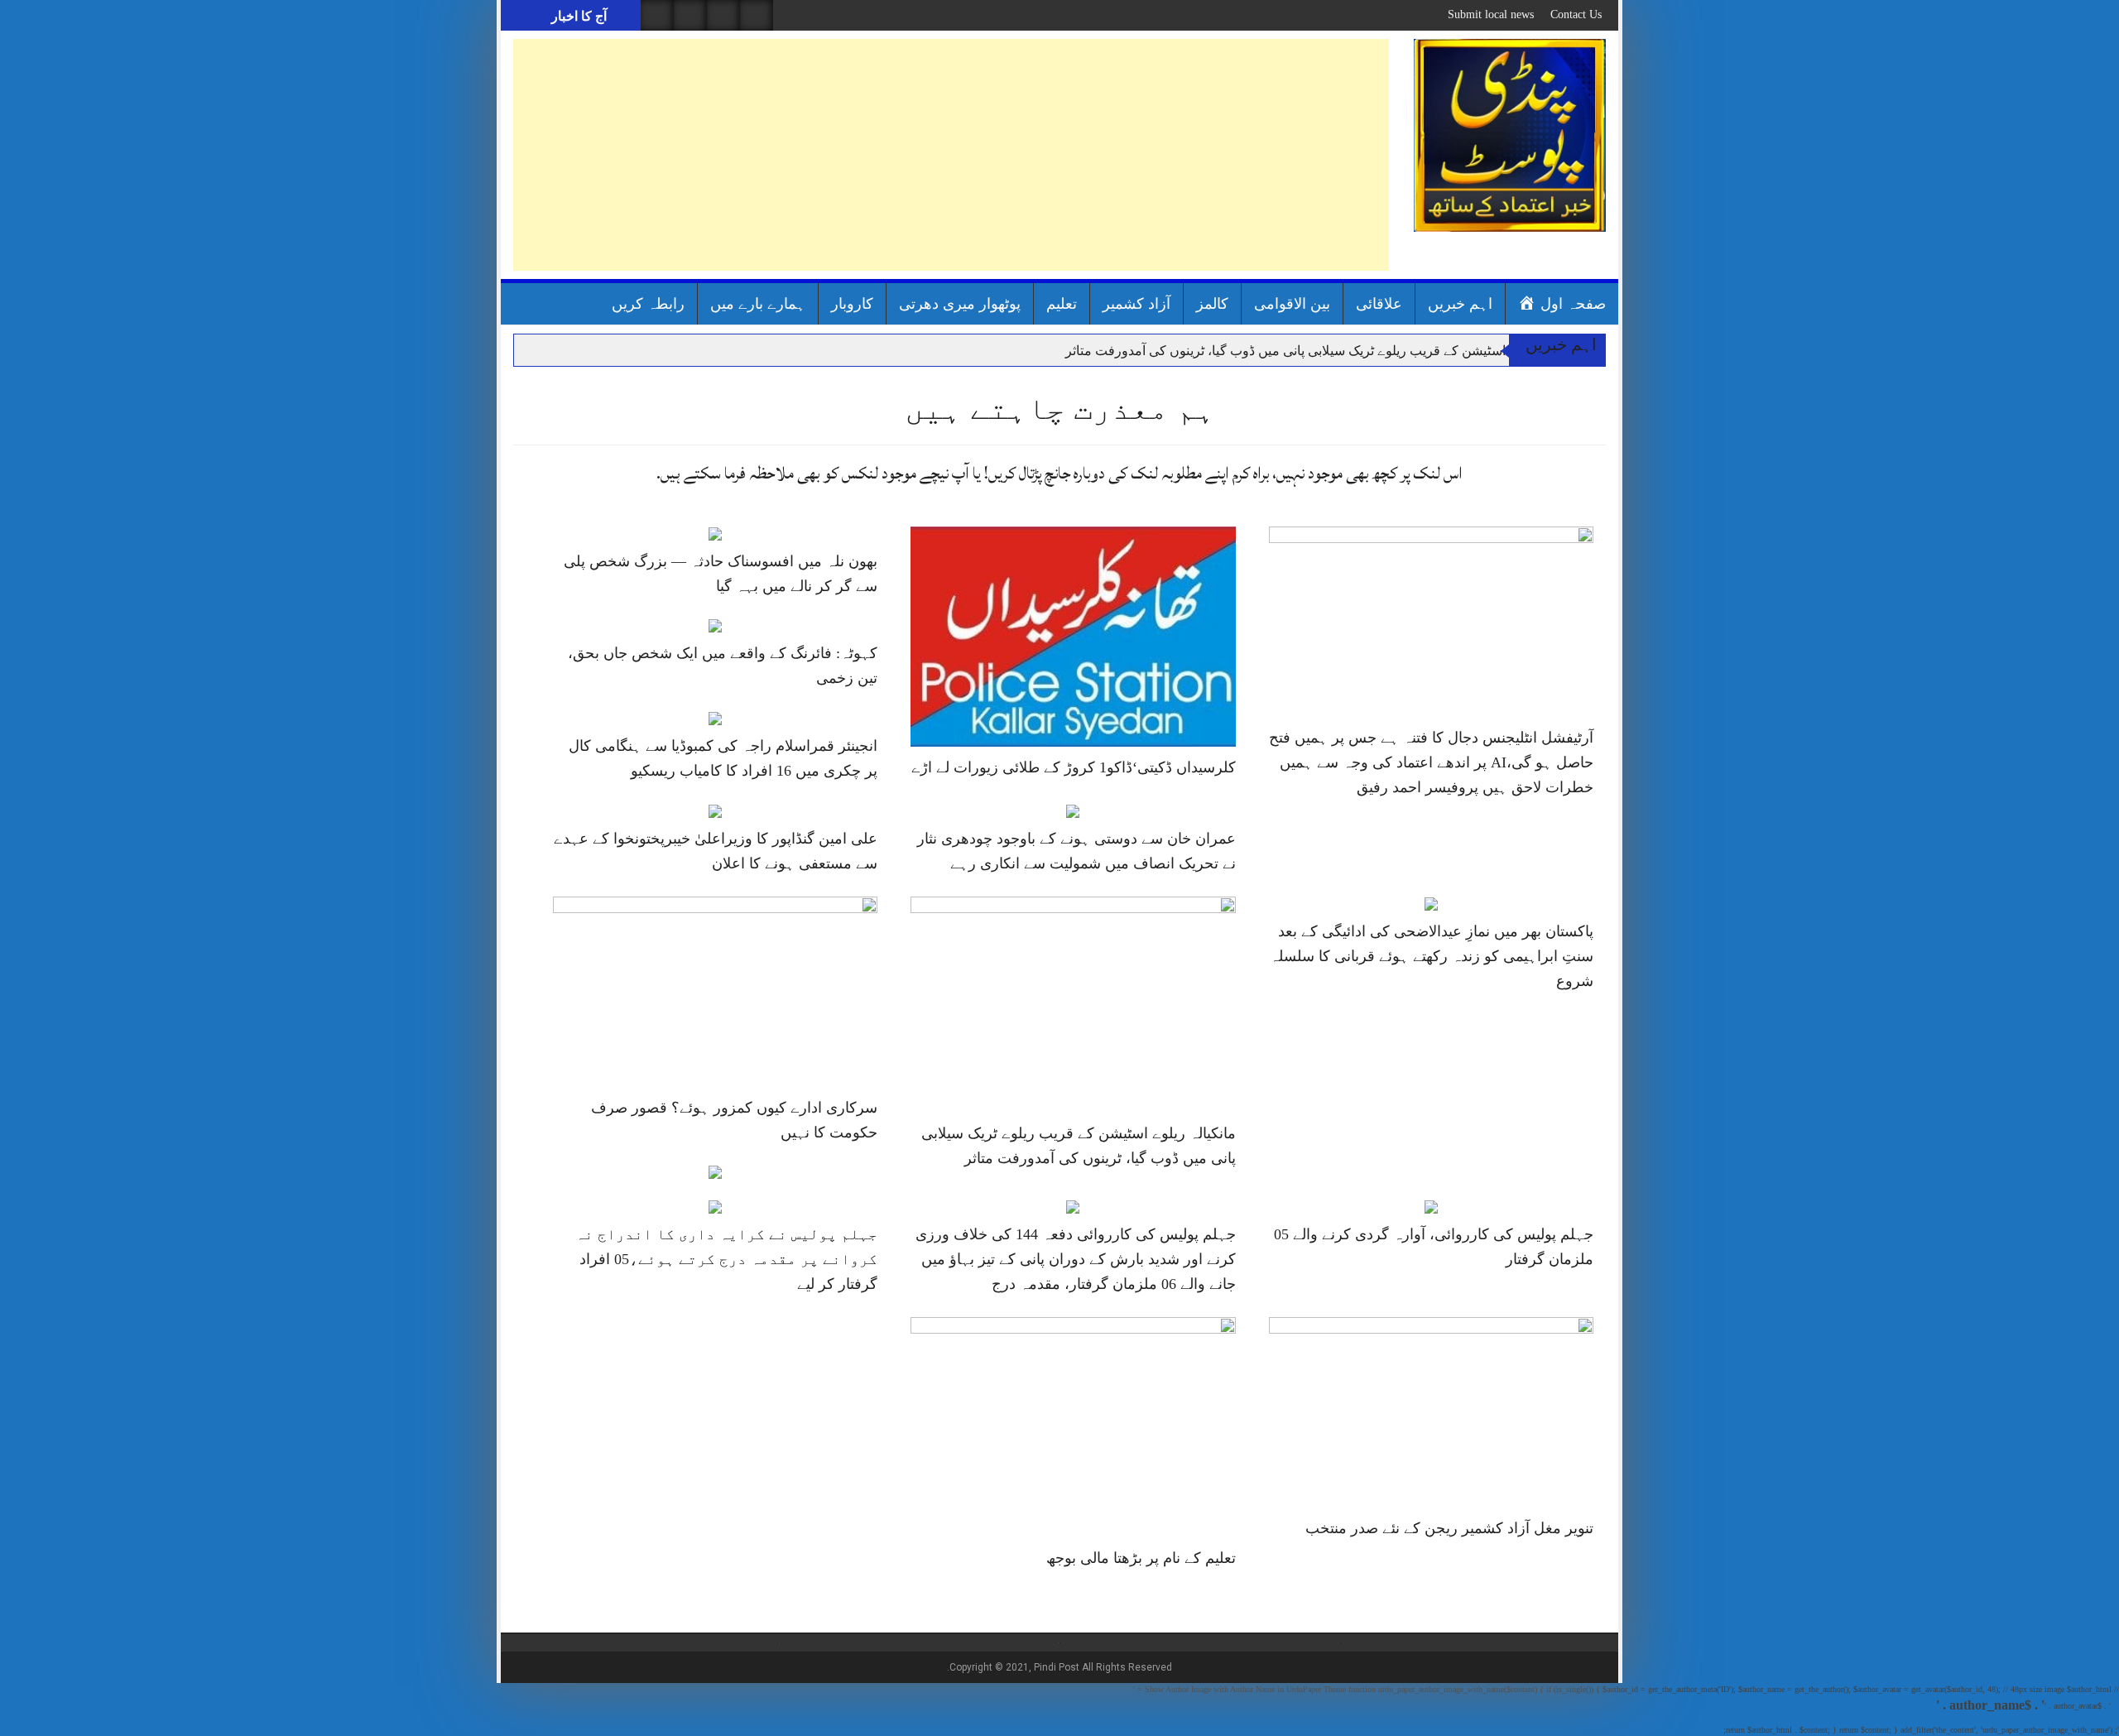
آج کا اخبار (577, 16)
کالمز (1212, 304)
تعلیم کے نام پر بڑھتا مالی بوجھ (1141, 1558)
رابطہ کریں (648, 304)
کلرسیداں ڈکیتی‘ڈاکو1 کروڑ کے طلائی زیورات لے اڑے (1074, 767)
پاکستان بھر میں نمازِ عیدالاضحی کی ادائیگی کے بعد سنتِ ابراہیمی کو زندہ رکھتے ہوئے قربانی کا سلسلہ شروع (1432, 956)
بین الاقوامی (1292, 304)
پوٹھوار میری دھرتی (960, 304)
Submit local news (1491, 14)
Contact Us (1576, 14)
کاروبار (852, 304)
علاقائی (1379, 304)
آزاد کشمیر (1136, 304)
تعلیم (1062, 304)
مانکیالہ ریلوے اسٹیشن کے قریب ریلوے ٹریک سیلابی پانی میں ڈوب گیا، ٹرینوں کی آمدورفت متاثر (1325, 351)
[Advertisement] (951, 155)
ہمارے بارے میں (758, 304)
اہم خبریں (1460, 304)
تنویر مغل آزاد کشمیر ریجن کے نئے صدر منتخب (1449, 1528)
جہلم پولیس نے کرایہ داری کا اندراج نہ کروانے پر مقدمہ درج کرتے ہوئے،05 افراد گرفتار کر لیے (726, 1259)
